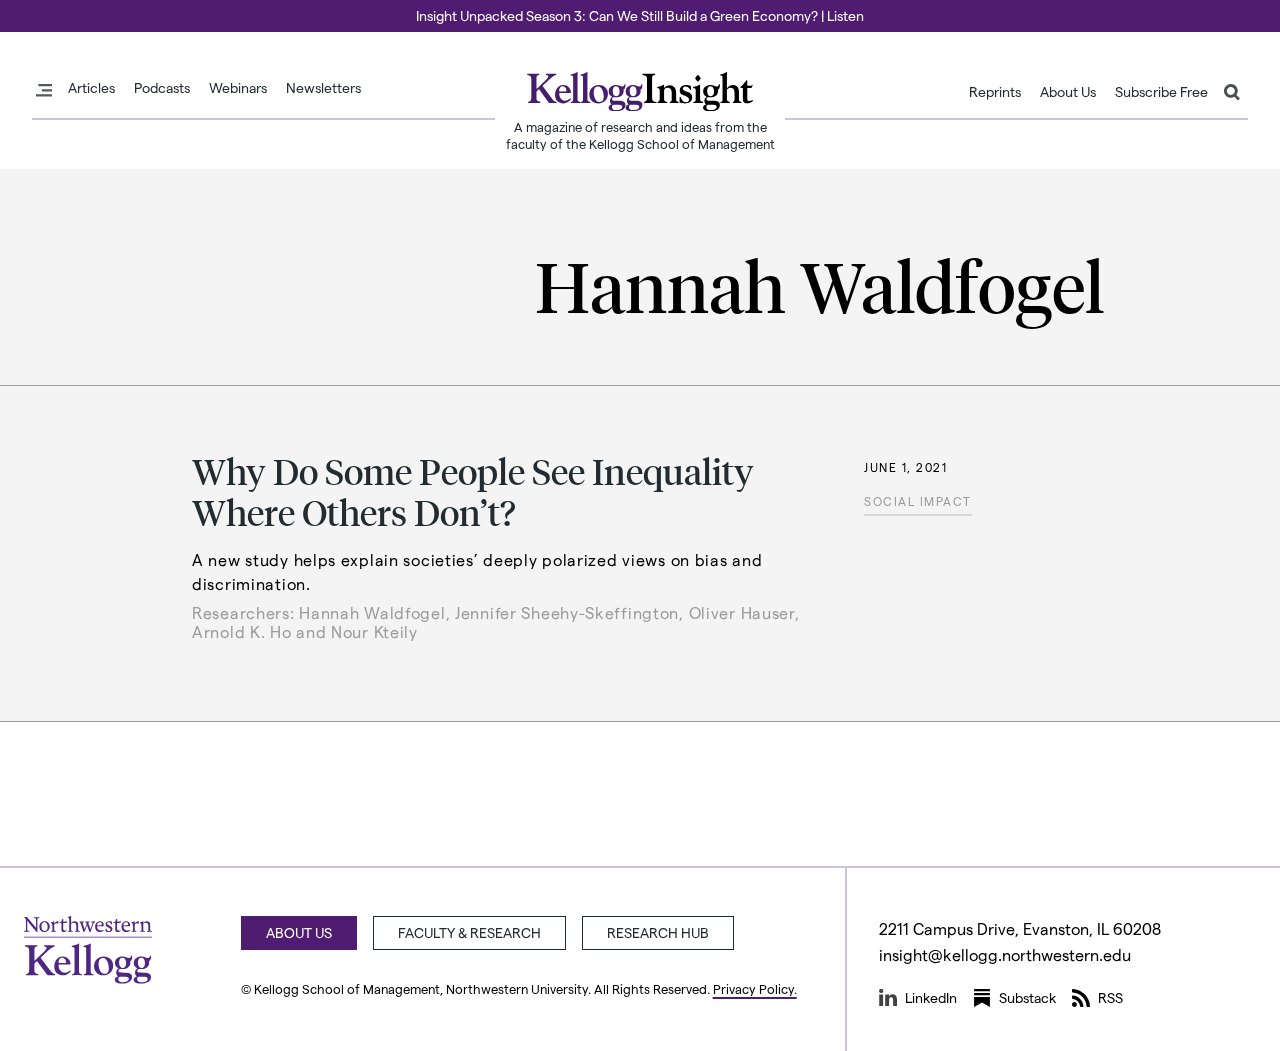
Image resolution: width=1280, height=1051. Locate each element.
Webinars (238, 88)
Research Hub (658, 932)
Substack (1027, 997)
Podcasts (162, 88)
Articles (91, 88)
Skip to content (52, 9)
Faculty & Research (469, 932)
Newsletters (323, 88)
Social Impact (918, 501)
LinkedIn (931, 997)
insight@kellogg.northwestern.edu (1005, 954)
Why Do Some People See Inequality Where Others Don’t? (473, 491)
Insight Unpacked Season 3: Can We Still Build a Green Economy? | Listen (640, 15)
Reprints (995, 92)
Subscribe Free (1161, 92)
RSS (1110, 997)
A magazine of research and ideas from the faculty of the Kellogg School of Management (640, 135)
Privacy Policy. (755, 988)
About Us (1068, 92)
